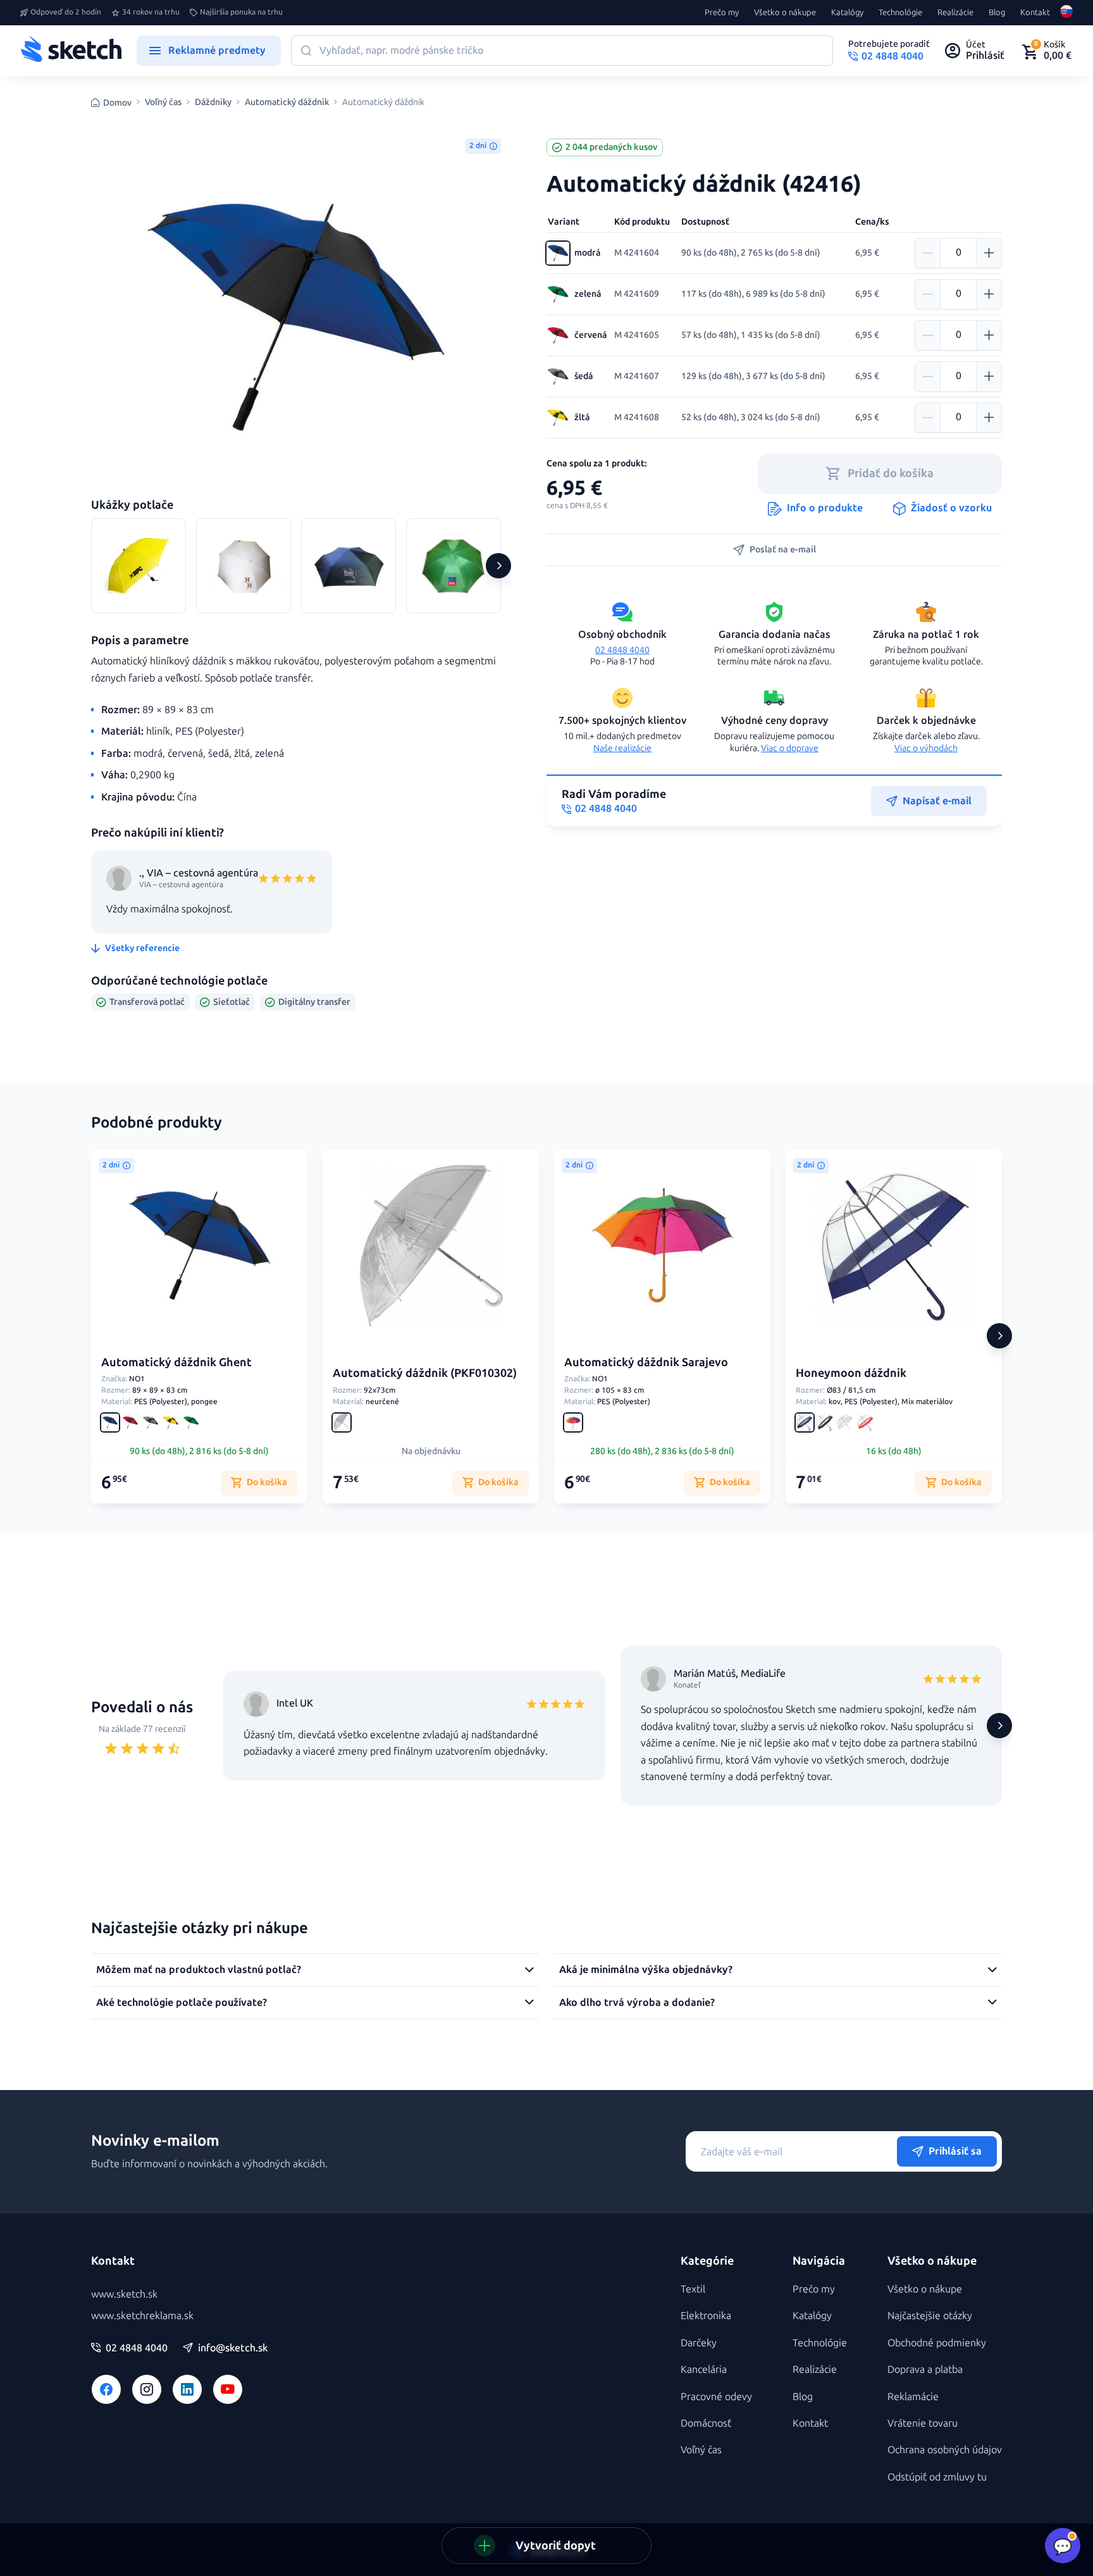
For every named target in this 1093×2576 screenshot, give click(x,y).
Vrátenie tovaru (923, 2423)
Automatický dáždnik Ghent (176, 1362)
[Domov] (71, 51)
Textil (693, 2289)
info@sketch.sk (233, 2348)
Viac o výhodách (926, 748)
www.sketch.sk (124, 2294)
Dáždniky (213, 103)
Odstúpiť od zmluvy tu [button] (937, 2477)
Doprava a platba (925, 2369)
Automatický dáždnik (287, 103)
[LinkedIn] (187, 2389)
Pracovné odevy (716, 2397)
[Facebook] (106, 2389)
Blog (997, 13)
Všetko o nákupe (785, 13)
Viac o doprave (790, 748)
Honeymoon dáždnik (851, 1373)
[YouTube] (228, 2389)
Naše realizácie (622, 748)
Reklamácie (913, 2397)
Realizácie (955, 13)
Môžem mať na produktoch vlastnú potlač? (199, 1969)
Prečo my (722, 13)
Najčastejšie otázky (930, 2316)
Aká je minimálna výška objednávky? (646, 1969)
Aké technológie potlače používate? (182, 2002)
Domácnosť (706, 2423)
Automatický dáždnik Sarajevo (646, 1362)
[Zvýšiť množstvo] (989, 253)
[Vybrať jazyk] (1066, 13)
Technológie (900, 13)
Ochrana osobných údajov (945, 2450)
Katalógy (847, 13)
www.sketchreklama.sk (142, 2316)
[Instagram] (147, 2389)
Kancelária (704, 2369)
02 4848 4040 (622, 650)
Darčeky (699, 2343)
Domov (117, 103)
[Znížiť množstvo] (928, 253)
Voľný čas (163, 103)
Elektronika (706, 2316)
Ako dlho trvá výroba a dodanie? (637, 2002)
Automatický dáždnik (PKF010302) (425, 1373)
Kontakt (1035, 13)
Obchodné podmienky (937, 2343)
